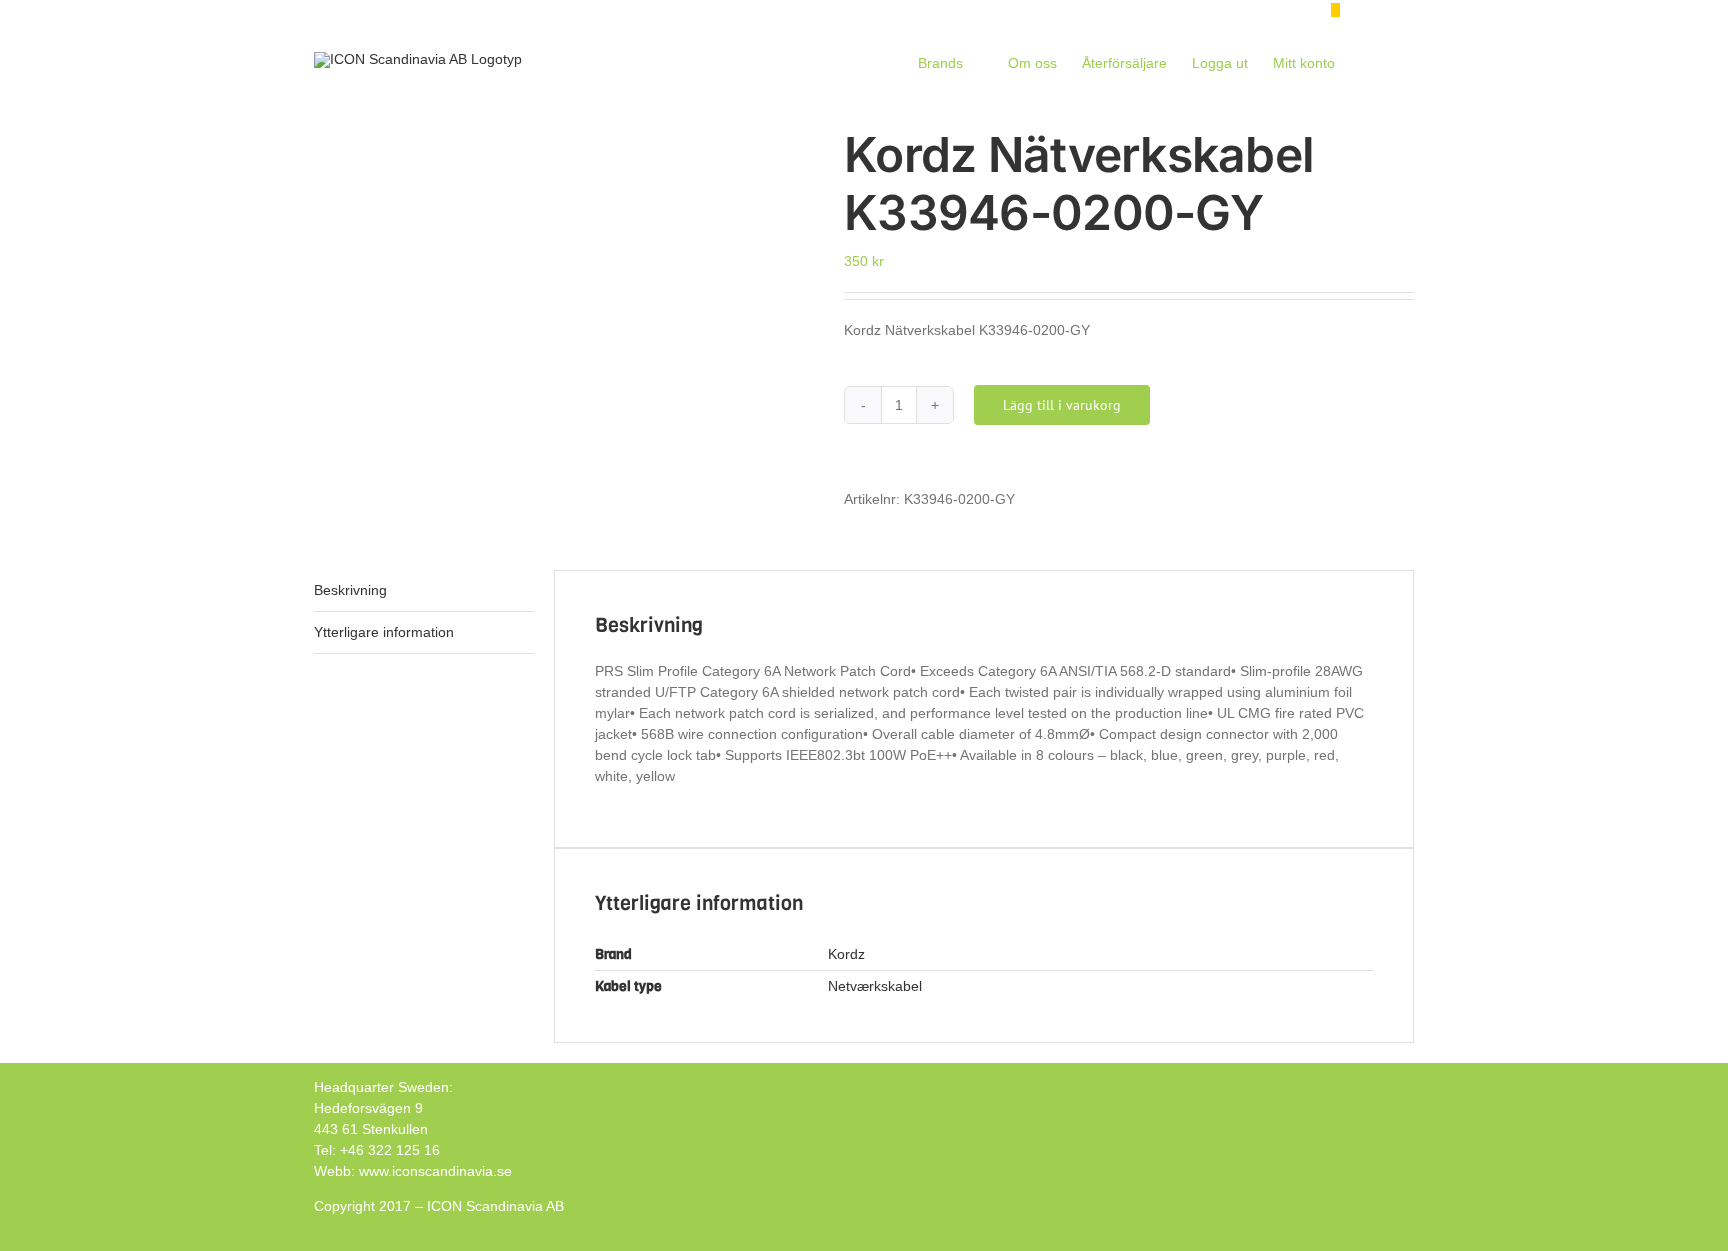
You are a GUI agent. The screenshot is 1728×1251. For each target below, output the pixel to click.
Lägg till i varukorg (1062, 405)
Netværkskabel (875, 986)
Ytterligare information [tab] (384, 632)
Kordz (846, 954)
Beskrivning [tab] (350, 590)
